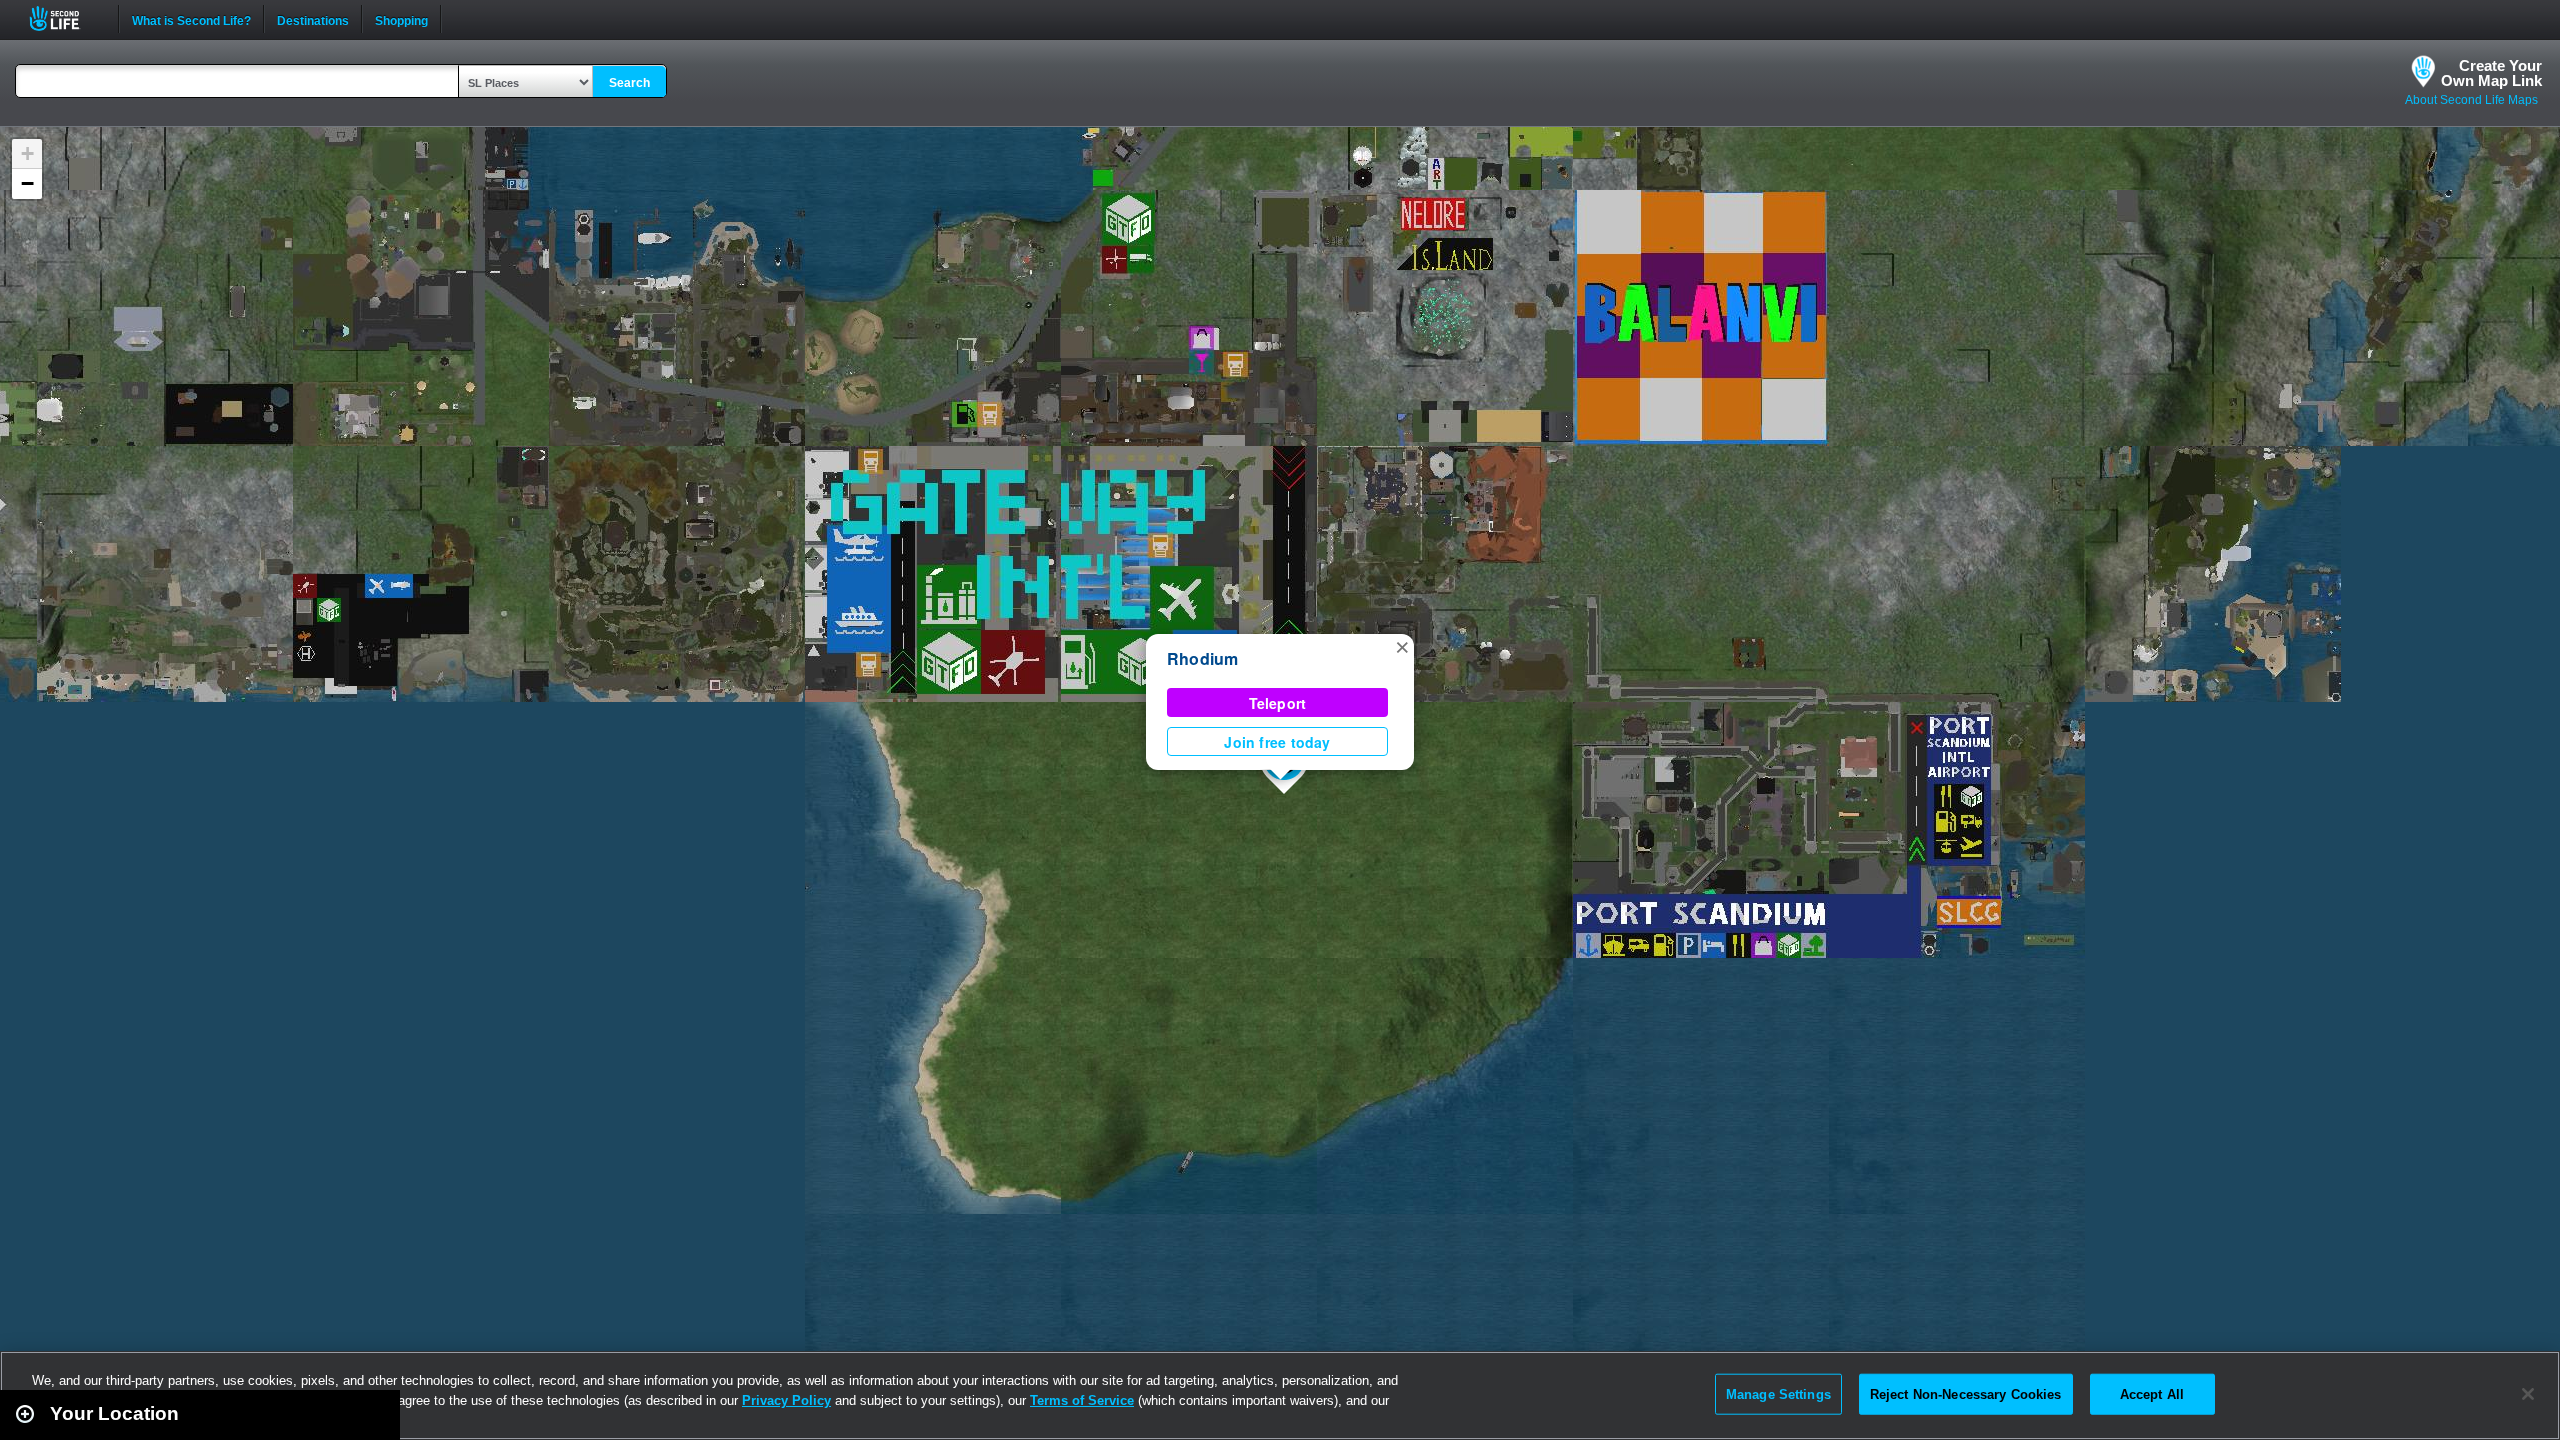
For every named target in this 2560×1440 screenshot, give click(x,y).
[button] (1402, 646)
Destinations (313, 19)
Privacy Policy (786, 1400)
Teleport (1278, 703)
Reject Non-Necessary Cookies (1966, 1393)
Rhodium (1203, 658)
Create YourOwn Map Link (2491, 73)
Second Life (65, 18)
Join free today (1277, 742)
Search (629, 83)
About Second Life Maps (2471, 100)
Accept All (2152, 1393)
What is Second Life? (191, 19)
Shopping (401, 19)
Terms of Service (1082, 1400)
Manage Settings (1778, 1393)
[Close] (2528, 1394)
